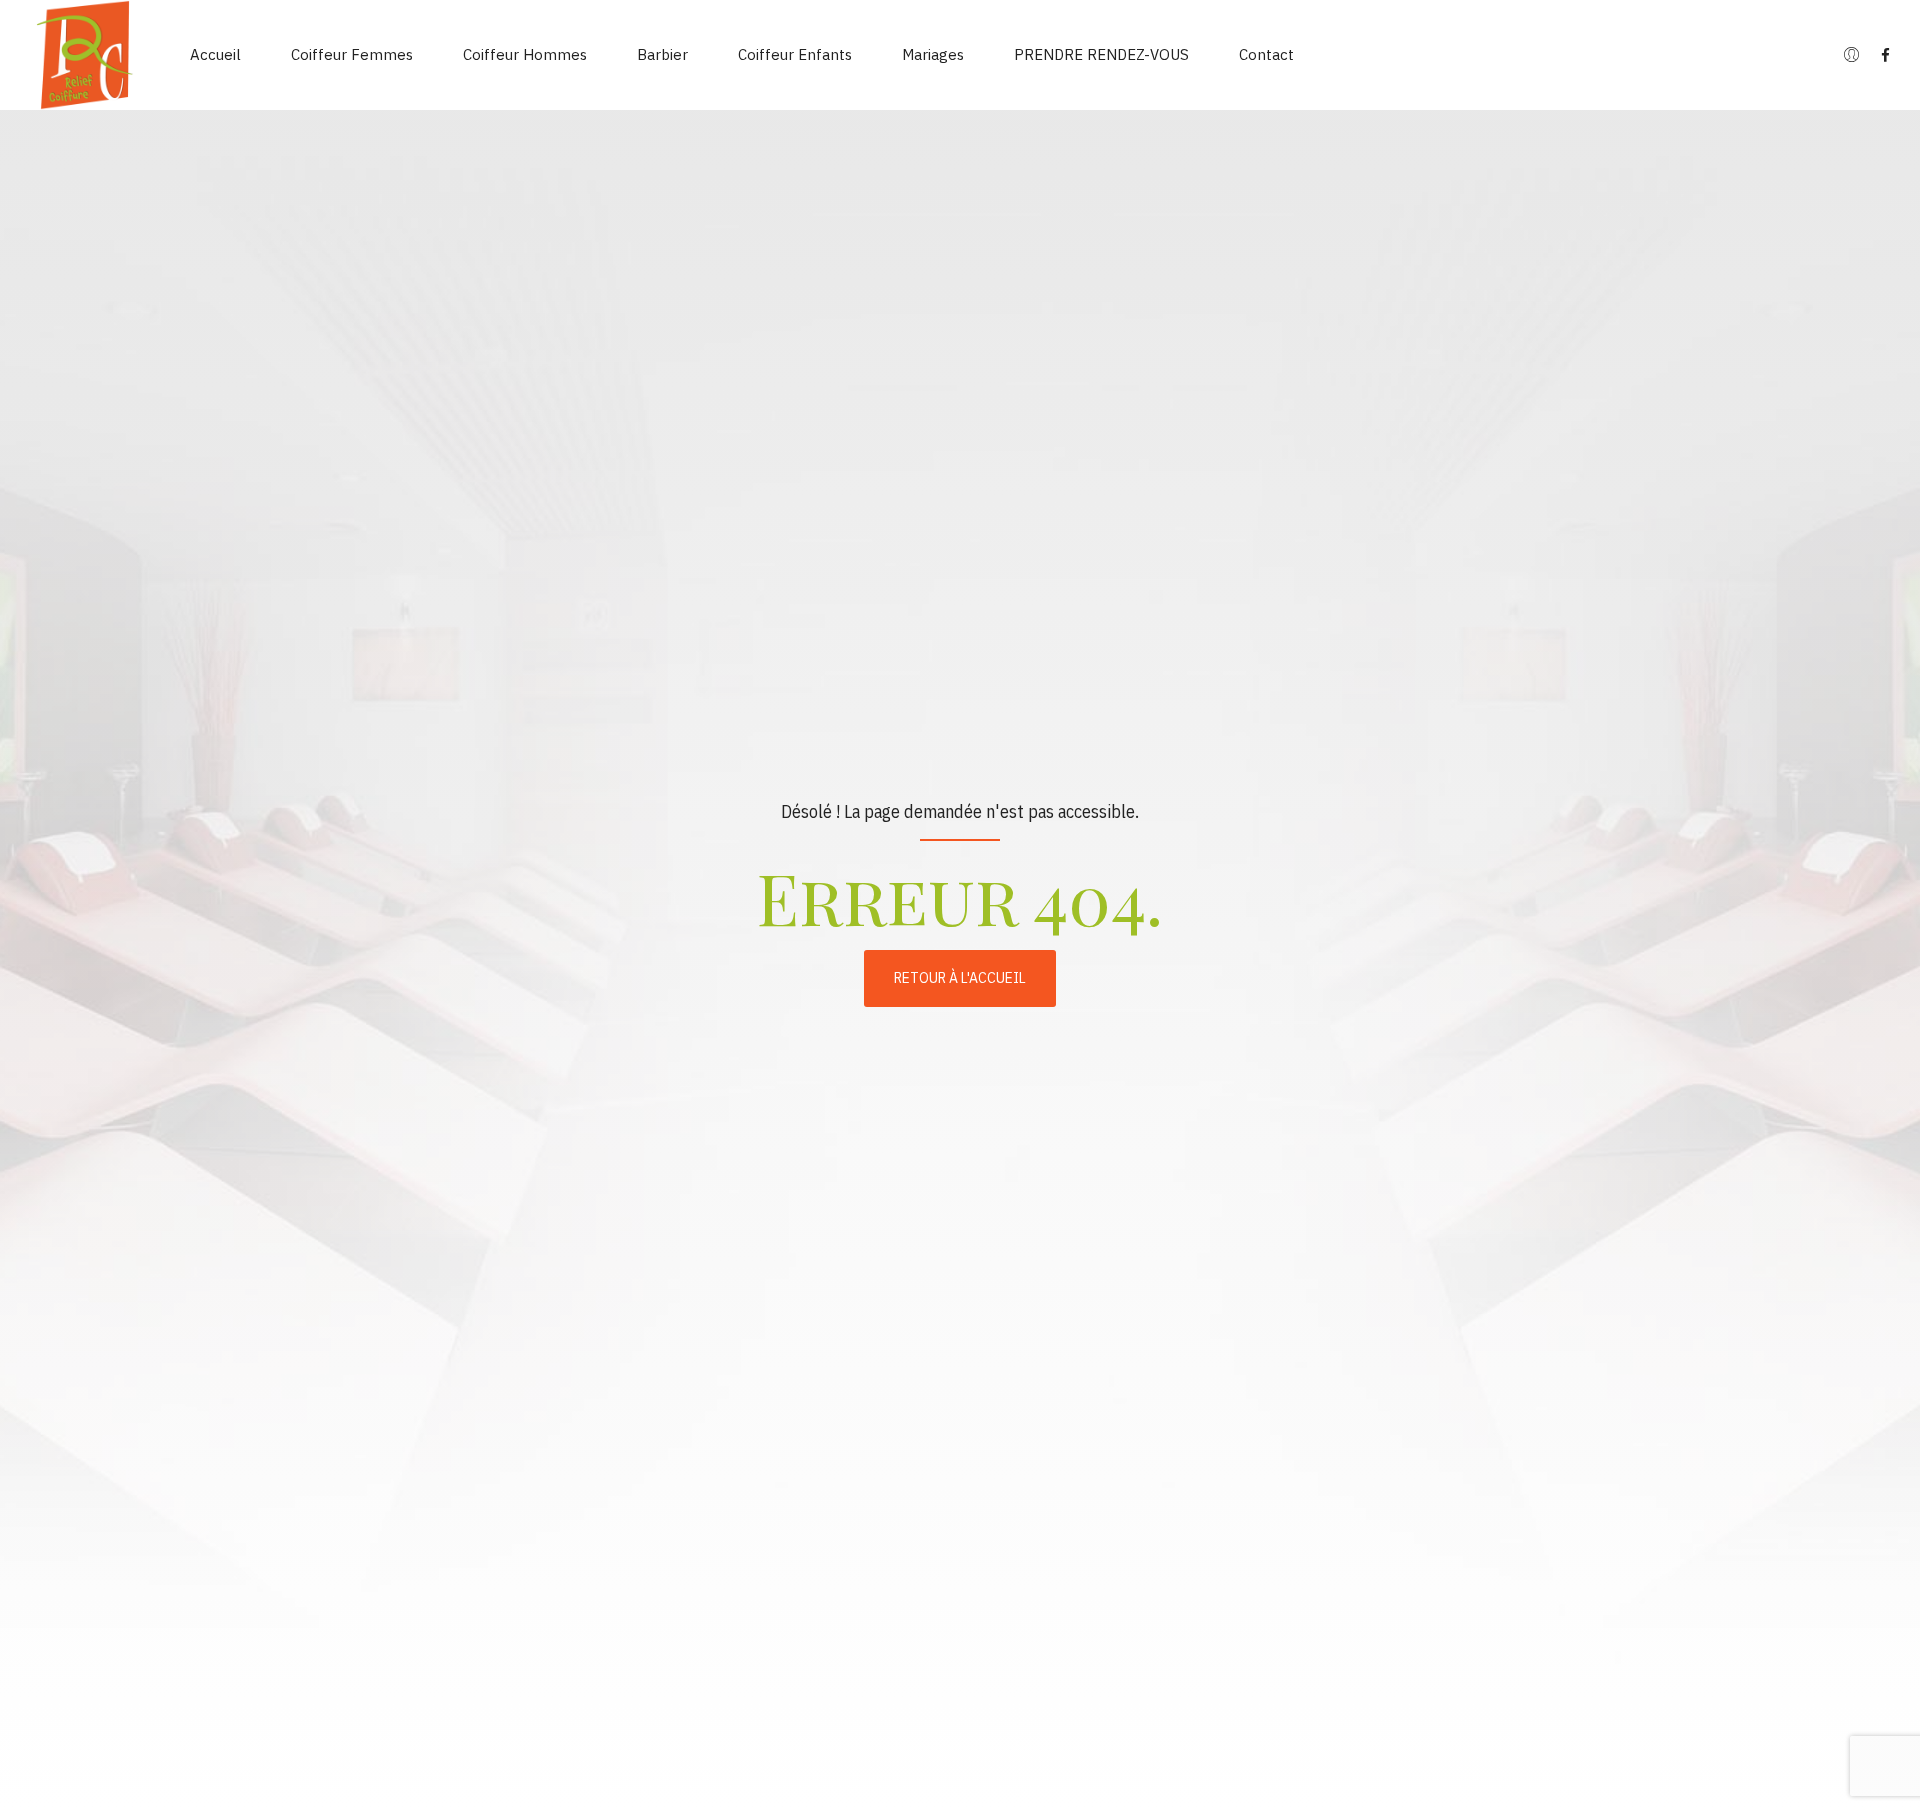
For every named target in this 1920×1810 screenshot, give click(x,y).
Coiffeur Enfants (795, 54)
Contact (1266, 54)
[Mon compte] (1851, 55)
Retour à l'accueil (960, 978)
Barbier (662, 54)
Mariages (933, 54)
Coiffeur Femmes (352, 54)
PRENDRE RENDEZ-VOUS (1101, 54)
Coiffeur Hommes (525, 54)
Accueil (215, 54)
